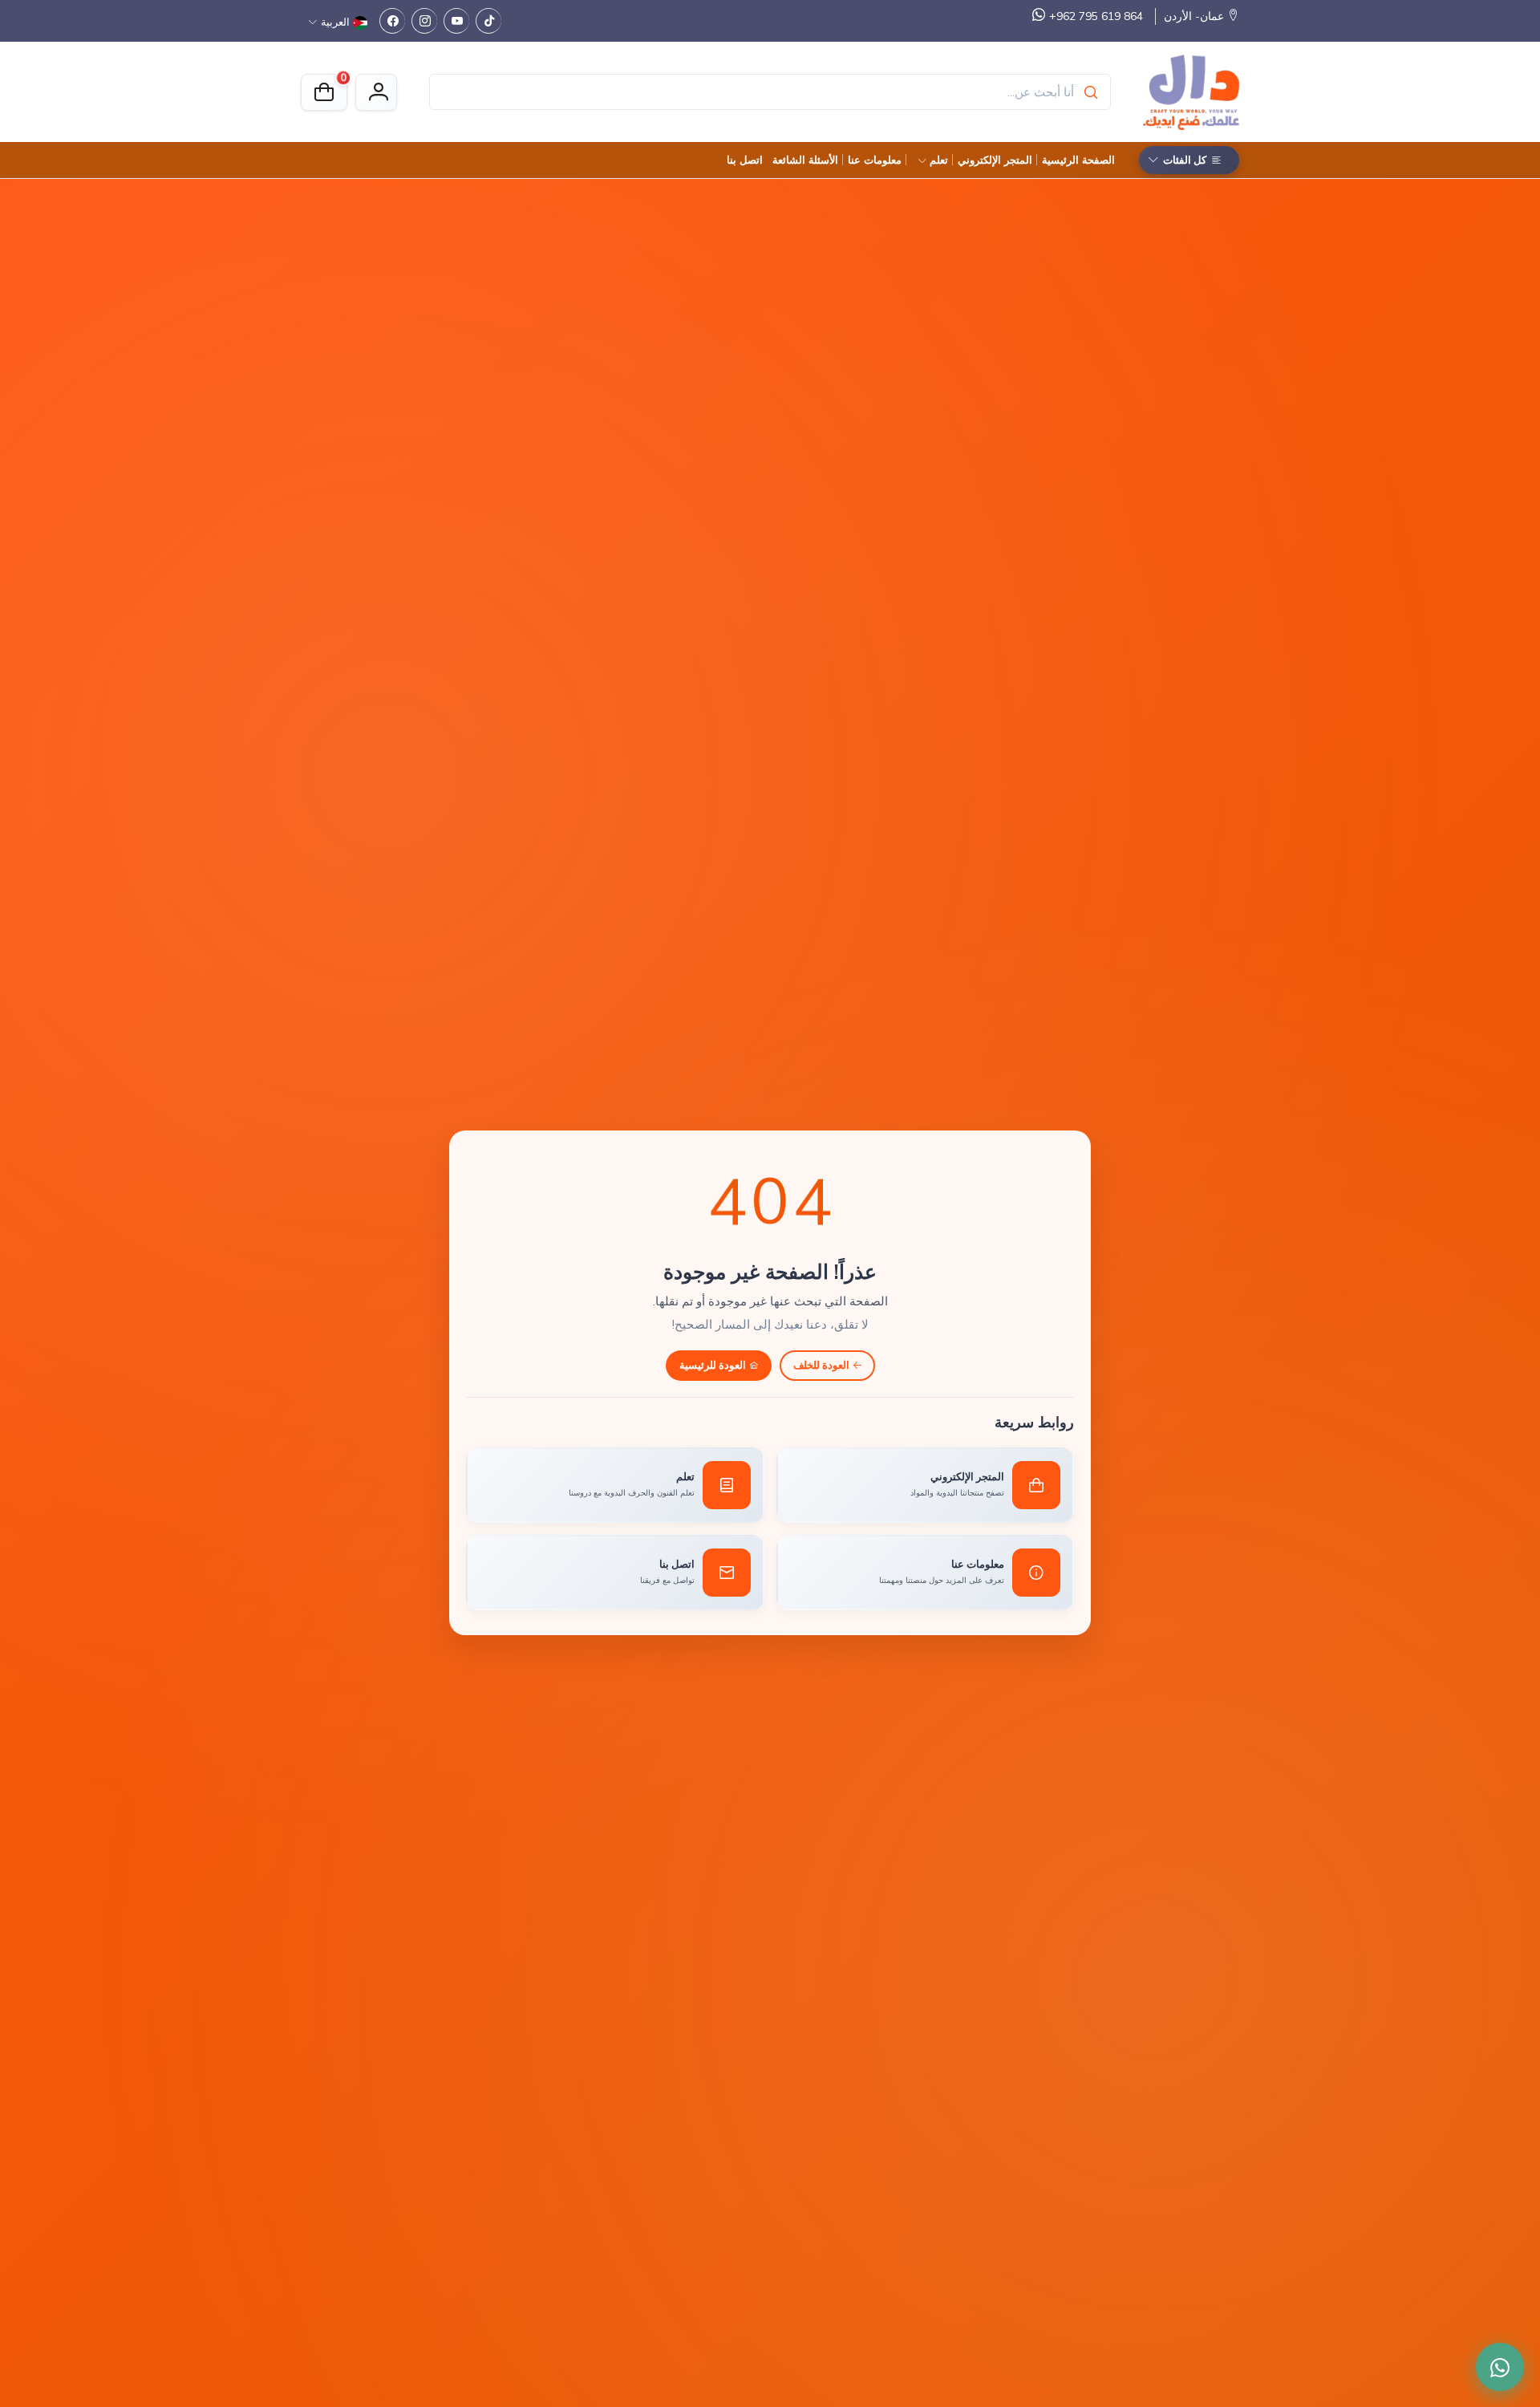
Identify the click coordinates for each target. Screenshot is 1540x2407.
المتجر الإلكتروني (995, 160)
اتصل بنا (745, 160)
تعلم (939, 160)
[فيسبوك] (392, 21)
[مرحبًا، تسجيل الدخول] (376, 92)
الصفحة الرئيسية (1078, 160)
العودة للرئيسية (713, 1365)
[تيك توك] (488, 21)
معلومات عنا (875, 160)
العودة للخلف (821, 1365)
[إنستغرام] (424, 21)
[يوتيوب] (456, 21)
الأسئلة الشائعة (805, 160)
